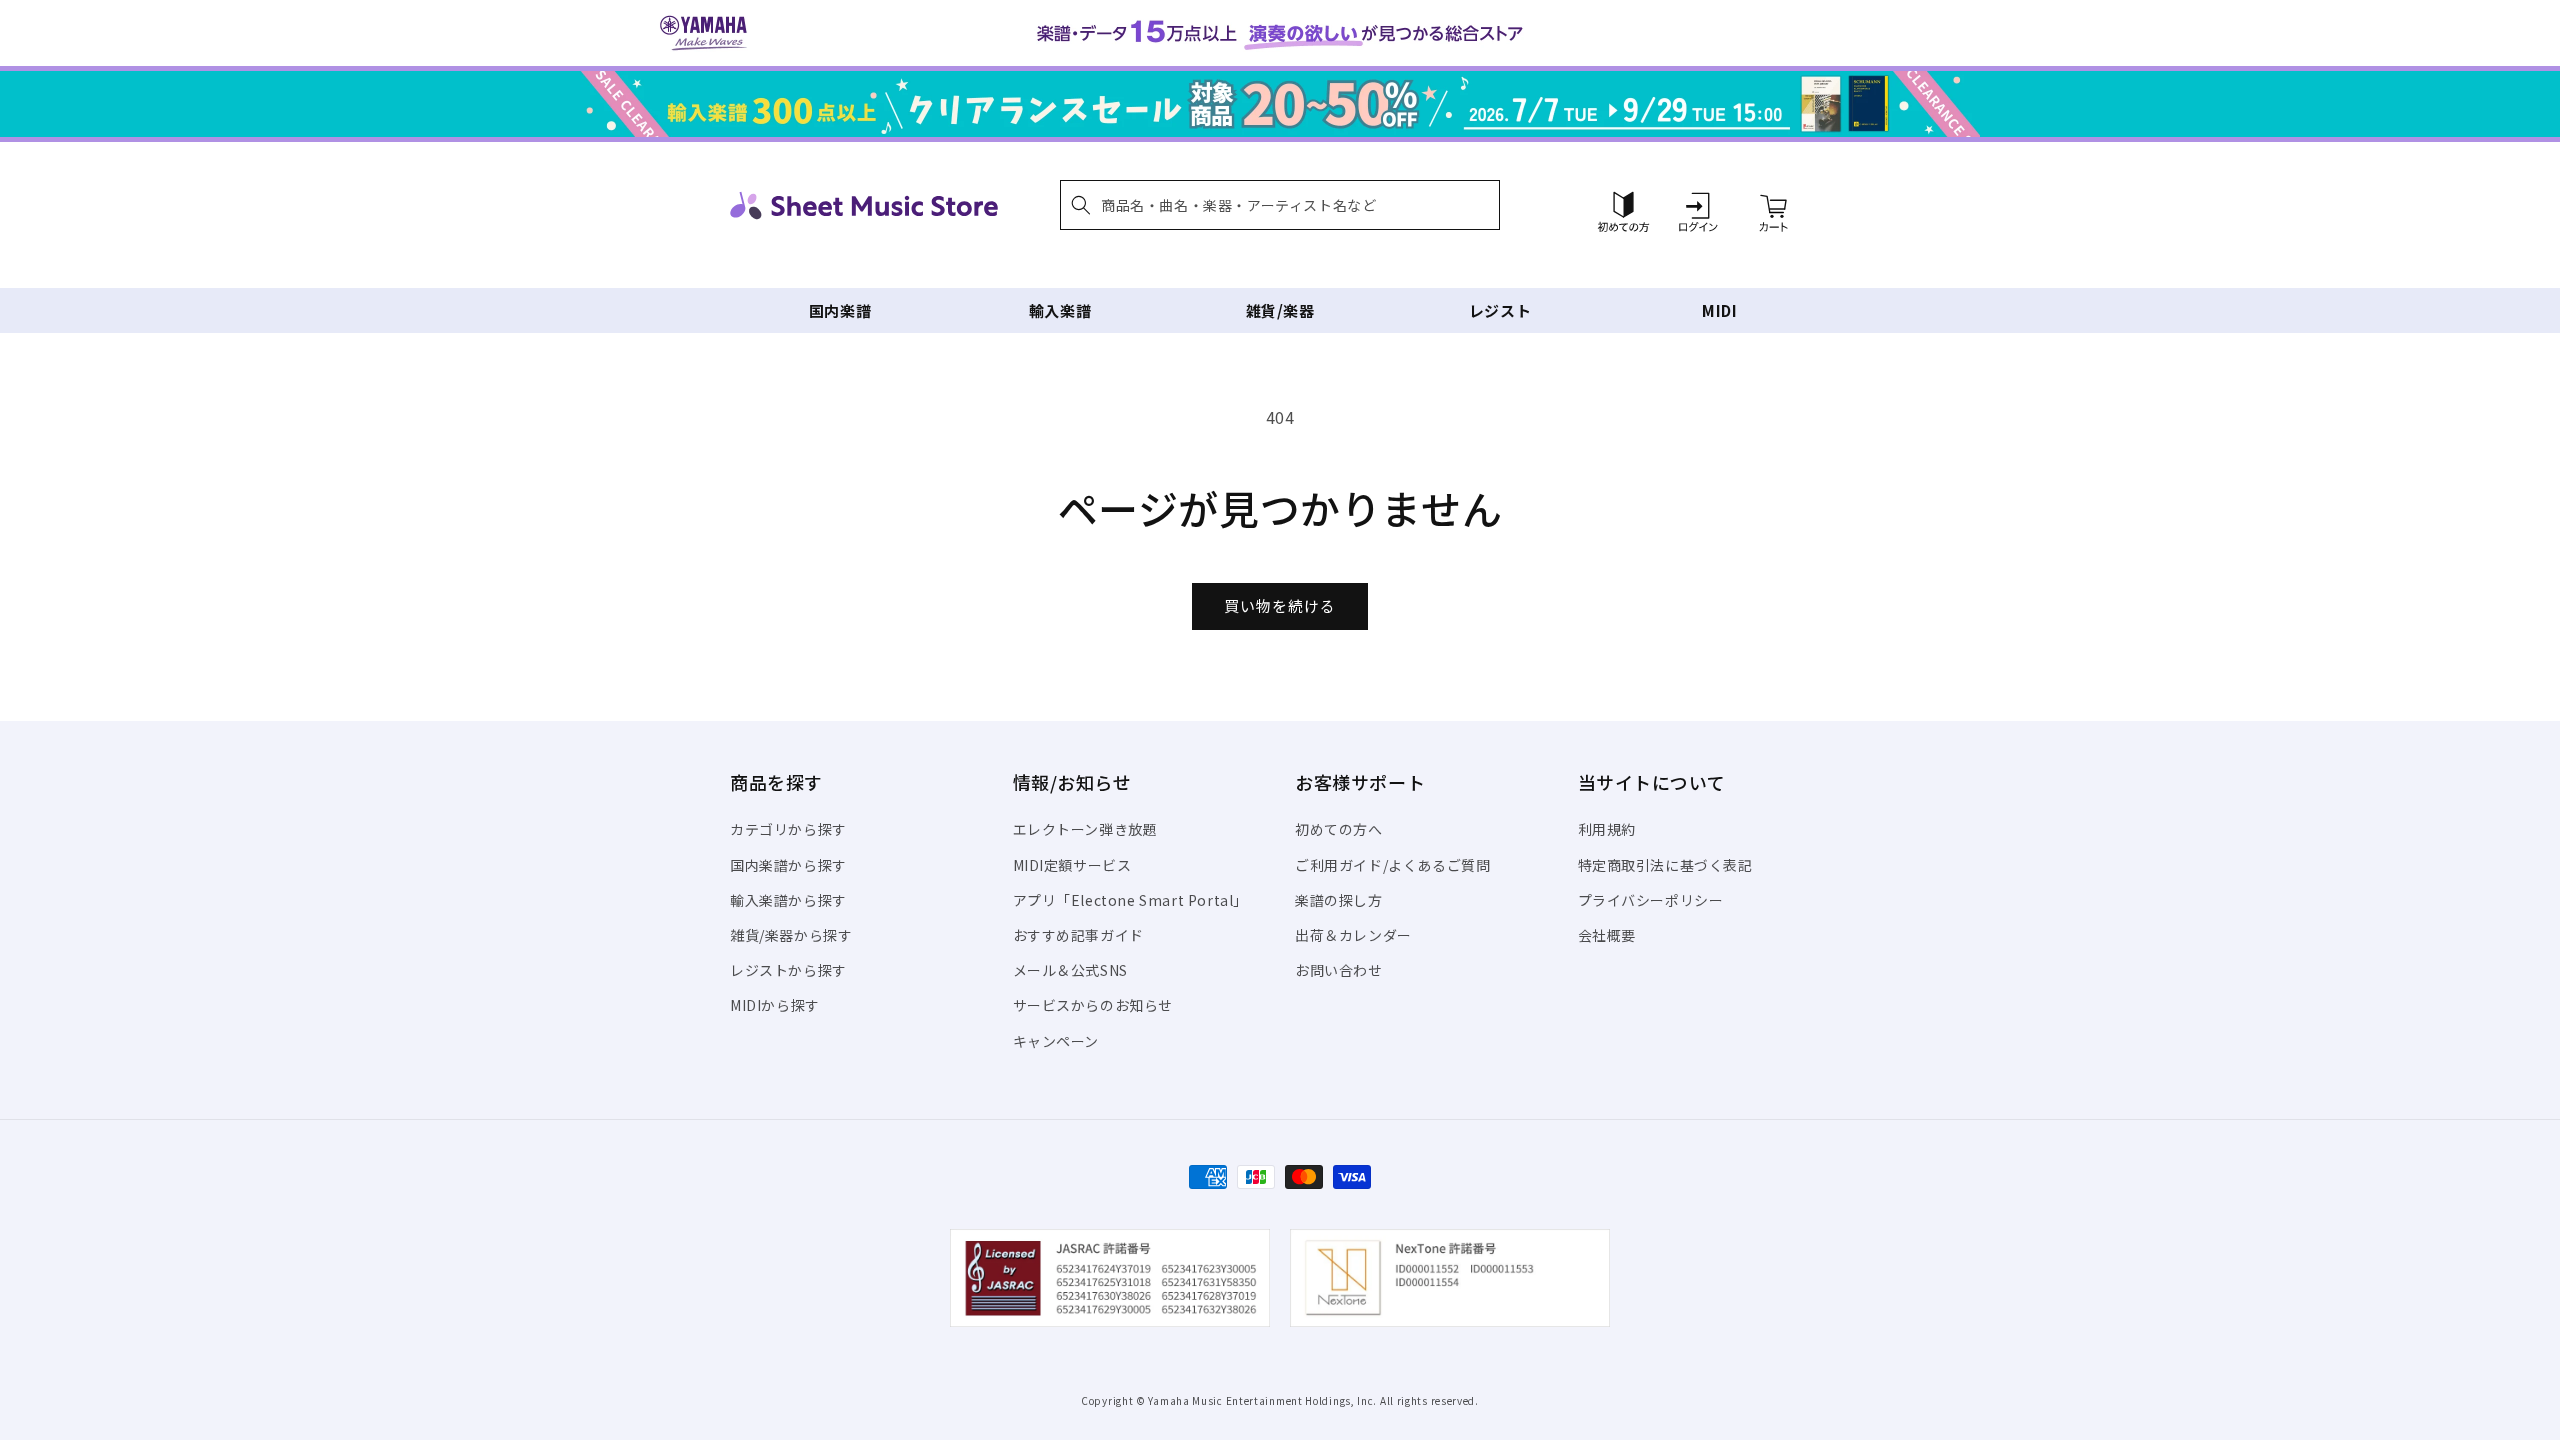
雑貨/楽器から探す (791, 935)
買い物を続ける (1280, 605)
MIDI (1719, 310)
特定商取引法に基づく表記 (1665, 865)
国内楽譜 (840, 310)
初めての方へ (1339, 829)
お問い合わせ (1339, 970)
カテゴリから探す (788, 829)
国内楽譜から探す (788, 865)
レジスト (1500, 310)
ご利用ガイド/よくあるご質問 (1392, 865)
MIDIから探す (775, 1005)
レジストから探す (788, 970)
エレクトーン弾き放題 (1085, 829)
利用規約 (1607, 829)
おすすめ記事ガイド (1078, 935)
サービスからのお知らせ (1093, 1005)
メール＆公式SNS (1070, 970)
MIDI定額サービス (1072, 865)
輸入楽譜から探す (788, 900)
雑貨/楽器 (1280, 310)
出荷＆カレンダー (1353, 935)
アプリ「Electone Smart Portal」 (1131, 900)
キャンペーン (1056, 1041)
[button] (1280, 205)
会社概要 (1607, 935)
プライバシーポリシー (1651, 900)
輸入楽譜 (1060, 310)
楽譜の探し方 (1339, 900)
